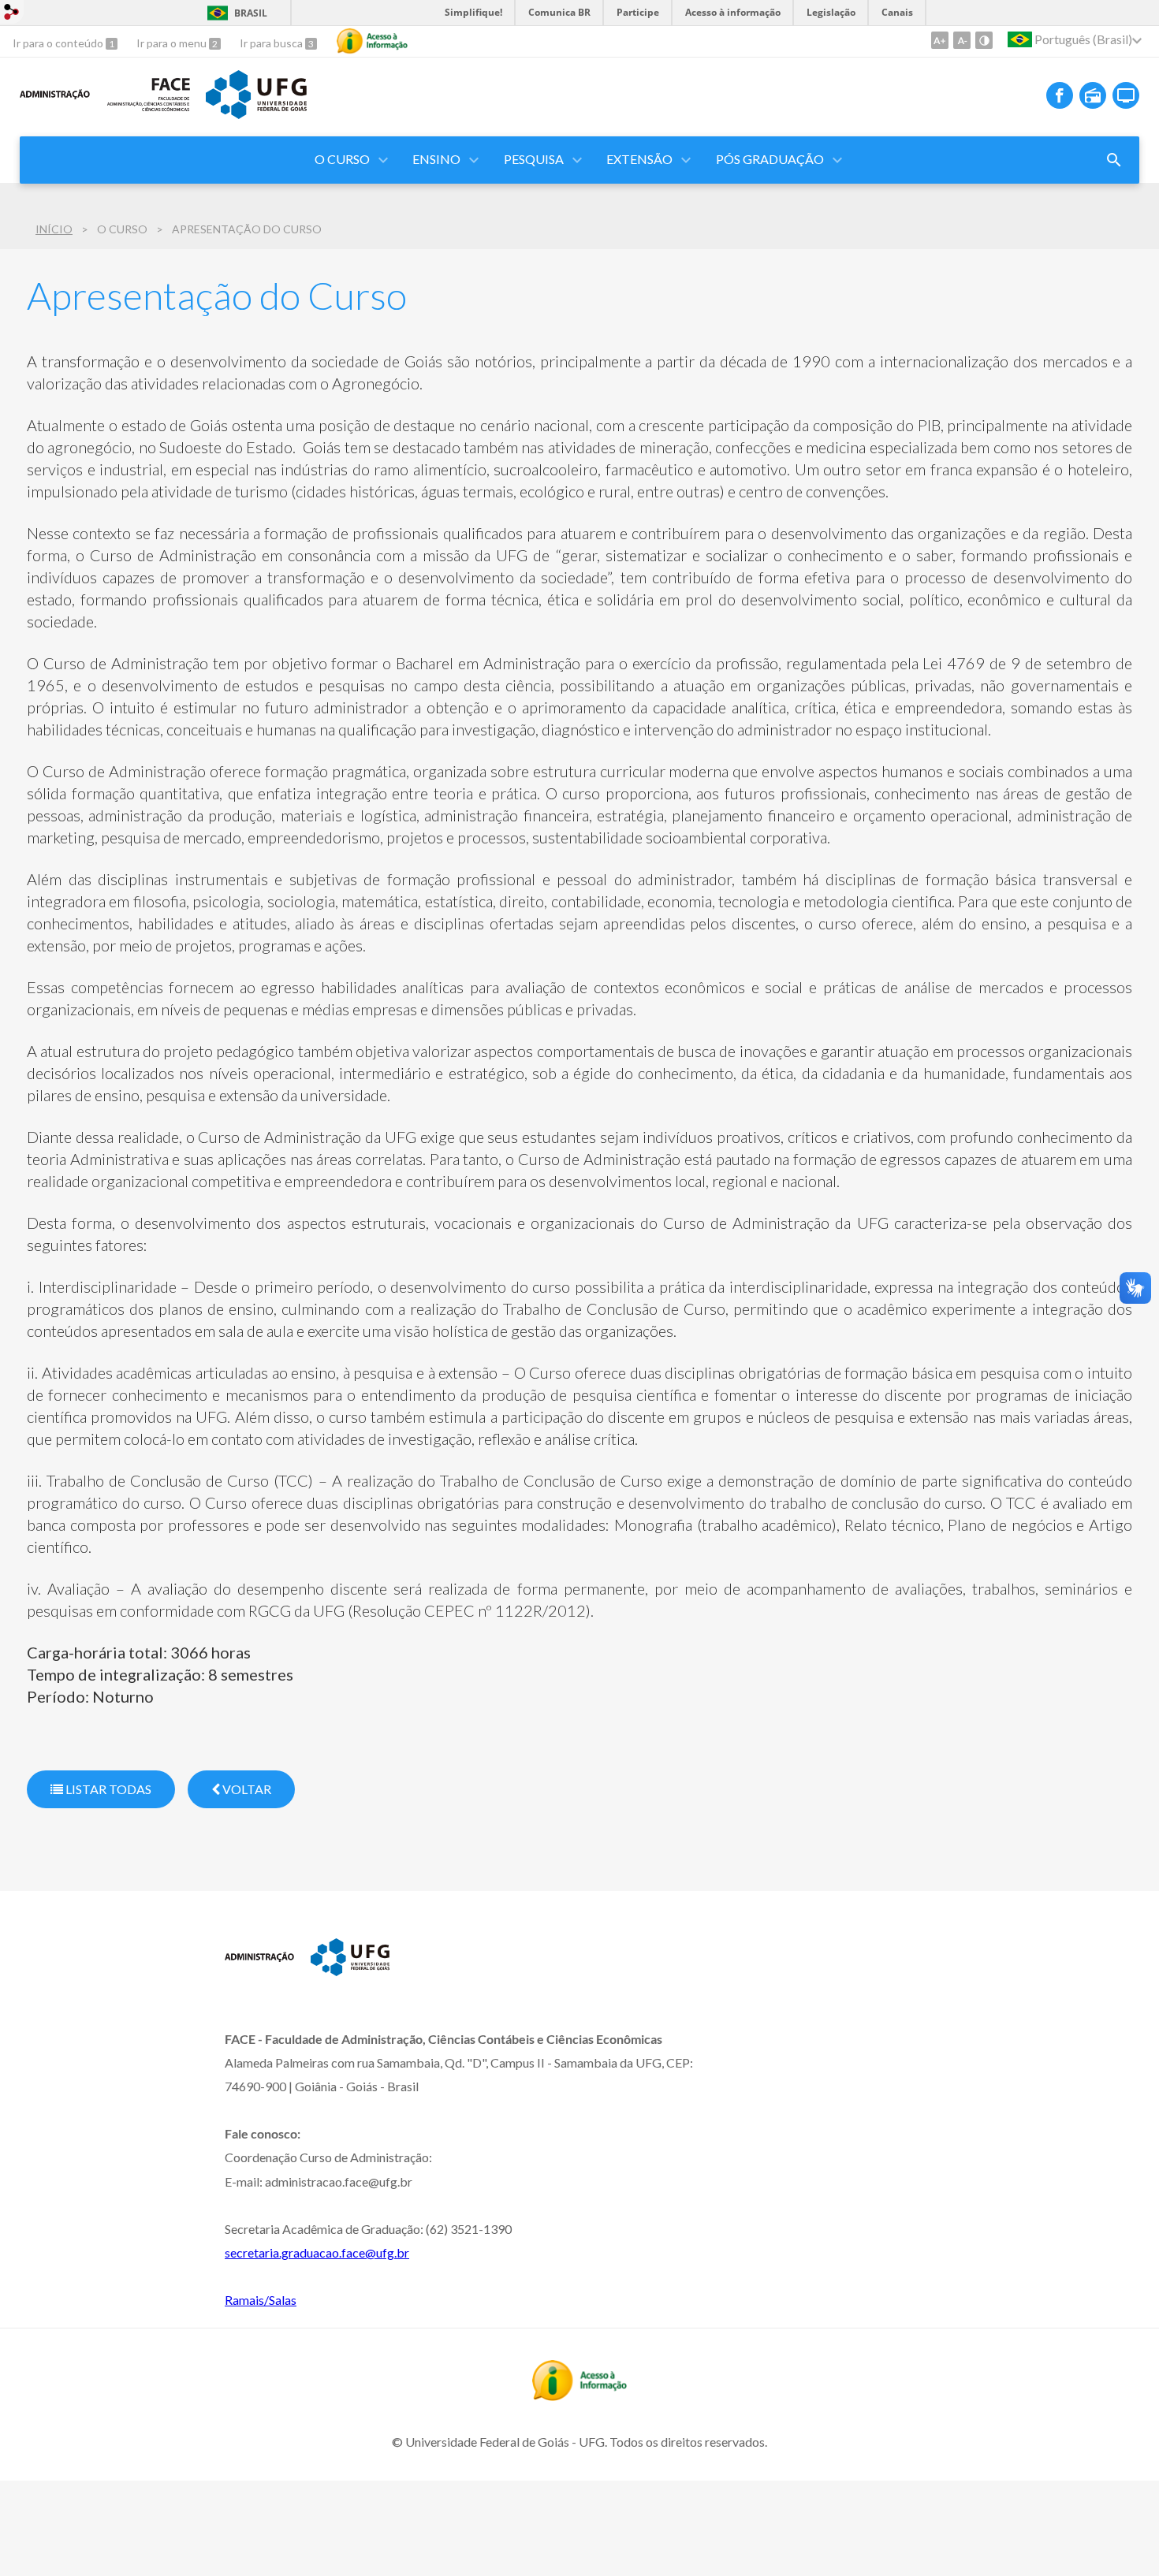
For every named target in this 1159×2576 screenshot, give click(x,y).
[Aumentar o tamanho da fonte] (940, 40)
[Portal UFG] (256, 114)
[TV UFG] (1126, 95)
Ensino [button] (436, 159)
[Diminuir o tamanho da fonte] (962, 40)
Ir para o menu (173, 43)
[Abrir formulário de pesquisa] (1114, 160)
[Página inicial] (55, 107)
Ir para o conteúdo (59, 43)
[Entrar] (12, 14)
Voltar (246, 1789)
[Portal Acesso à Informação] (579, 2395)
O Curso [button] (342, 159)
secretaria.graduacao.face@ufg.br (317, 2252)
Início (54, 229)
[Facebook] (1060, 95)
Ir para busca (272, 43)
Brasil (251, 13)
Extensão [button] (639, 159)
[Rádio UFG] (1093, 95)
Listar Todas (107, 1789)
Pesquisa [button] (534, 159)
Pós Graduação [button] (770, 159)
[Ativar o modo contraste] (984, 40)
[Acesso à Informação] (372, 41)
